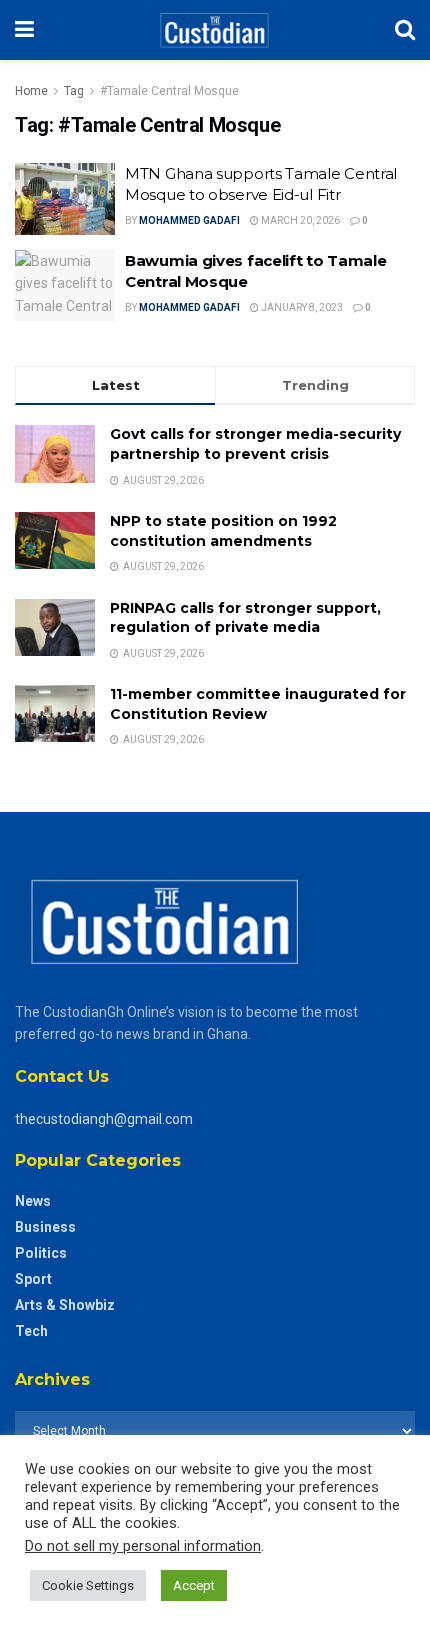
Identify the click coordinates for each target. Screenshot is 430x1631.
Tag (74, 91)
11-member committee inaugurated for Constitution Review (258, 704)
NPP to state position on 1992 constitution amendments (223, 531)
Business (45, 1227)
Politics (41, 1253)
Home (31, 91)
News (33, 1201)
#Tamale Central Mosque (169, 91)
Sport (33, 1279)
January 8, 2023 (301, 307)
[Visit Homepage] (214, 30)
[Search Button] (405, 30)
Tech (31, 1331)
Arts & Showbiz (65, 1305)
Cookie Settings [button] (88, 1585)
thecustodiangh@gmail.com (104, 1119)
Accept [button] (194, 1585)
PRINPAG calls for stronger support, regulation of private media (245, 618)
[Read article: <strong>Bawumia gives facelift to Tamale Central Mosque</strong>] (65, 286)
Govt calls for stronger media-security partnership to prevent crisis (255, 444)
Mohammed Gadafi (189, 220)
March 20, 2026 (299, 220)
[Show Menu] (24, 30)
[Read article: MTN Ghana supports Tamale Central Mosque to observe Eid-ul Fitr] (65, 199)
